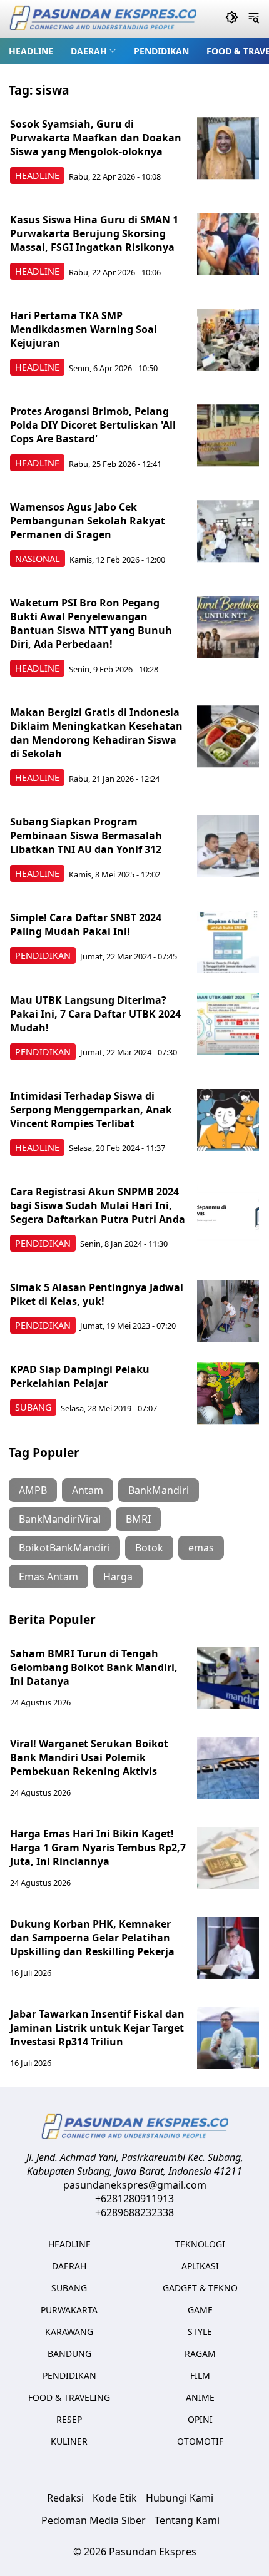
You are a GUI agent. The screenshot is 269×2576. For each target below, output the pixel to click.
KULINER (69, 2441)
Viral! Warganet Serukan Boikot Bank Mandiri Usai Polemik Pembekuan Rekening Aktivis (89, 1757)
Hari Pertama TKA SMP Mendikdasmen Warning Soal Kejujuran (84, 329)
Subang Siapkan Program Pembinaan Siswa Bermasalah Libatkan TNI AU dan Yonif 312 (86, 836)
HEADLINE (31, 51)
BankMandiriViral (60, 1519)
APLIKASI (200, 2266)
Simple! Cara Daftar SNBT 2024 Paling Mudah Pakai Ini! (86, 924)
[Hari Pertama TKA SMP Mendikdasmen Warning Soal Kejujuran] (228, 340)
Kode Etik (115, 2498)
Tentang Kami (187, 2520)
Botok (149, 1548)
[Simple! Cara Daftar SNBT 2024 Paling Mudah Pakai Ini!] (228, 942)
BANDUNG (69, 2354)
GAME (200, 2310)
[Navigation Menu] (254, 19)
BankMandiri (159, 1490)
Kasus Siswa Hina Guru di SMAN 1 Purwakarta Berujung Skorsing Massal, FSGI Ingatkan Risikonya (94, 233)
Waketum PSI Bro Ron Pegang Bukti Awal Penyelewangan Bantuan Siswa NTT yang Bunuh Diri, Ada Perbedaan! (91, 623)
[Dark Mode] (232, 19)
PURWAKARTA (69, 2310)
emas (201, 1548)
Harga (118, 1577)
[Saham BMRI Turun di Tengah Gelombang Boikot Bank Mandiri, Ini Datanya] (228, 1678)
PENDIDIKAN (161, 51)
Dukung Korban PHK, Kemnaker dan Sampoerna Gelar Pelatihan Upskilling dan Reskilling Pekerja (92, 1938)
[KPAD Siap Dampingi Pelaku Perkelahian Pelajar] (228, 1394)
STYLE (200, 2332)
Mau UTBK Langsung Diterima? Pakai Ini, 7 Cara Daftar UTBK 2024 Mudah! (95, 1014)
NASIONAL (38, 559)
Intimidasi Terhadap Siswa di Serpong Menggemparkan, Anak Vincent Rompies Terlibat (91, 1110)
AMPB (33, 1490)
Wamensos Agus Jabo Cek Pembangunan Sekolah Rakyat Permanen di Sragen (88, 521)
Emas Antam (48, 1577)
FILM (200, 2375)
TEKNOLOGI (200, 2244)
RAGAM (200, 2354)
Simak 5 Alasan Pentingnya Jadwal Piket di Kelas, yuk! (97, 1294)
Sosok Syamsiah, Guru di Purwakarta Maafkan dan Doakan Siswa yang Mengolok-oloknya (96, 138)
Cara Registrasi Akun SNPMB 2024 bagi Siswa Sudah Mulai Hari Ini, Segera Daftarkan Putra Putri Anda (98, 1205)
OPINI (200, 2419)
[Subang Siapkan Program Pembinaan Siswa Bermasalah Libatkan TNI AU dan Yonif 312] (228, 846)
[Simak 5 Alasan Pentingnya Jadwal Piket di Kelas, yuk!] (228, 1312)
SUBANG (33, 1407)
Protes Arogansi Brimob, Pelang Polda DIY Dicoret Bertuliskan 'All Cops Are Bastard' (93, 425)
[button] (94, 51)
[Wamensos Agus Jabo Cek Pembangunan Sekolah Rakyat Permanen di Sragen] (228, 531)
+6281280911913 (134, 2199)
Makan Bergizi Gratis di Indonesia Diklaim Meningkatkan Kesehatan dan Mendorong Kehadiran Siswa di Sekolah (96, 733)
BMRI (138, 1519)
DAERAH (89, 51)
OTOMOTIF (200, 2441)
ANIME (200, 2397)
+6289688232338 (134, 2212)
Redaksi (65, 2498)
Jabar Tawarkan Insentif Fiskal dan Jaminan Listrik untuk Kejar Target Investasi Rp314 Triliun (97, 2028)
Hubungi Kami (180, 2498)
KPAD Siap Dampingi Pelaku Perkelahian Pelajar (80, 1376)
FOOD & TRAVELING (69, 2397)
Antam (88, 1490)
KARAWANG (69, 2332)
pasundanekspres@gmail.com (135, 2185)
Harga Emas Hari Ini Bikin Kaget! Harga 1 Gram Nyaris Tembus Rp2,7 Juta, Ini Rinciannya (98, 1848)
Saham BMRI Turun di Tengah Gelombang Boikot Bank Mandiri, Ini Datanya (94, 1667)
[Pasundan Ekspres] (103, 19)
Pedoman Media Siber (94, 2520)
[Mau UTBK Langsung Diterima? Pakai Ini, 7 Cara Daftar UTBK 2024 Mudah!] (228, 1025)
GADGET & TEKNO (200, 2288)
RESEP (69, 2419)
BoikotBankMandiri (64, 1548)
